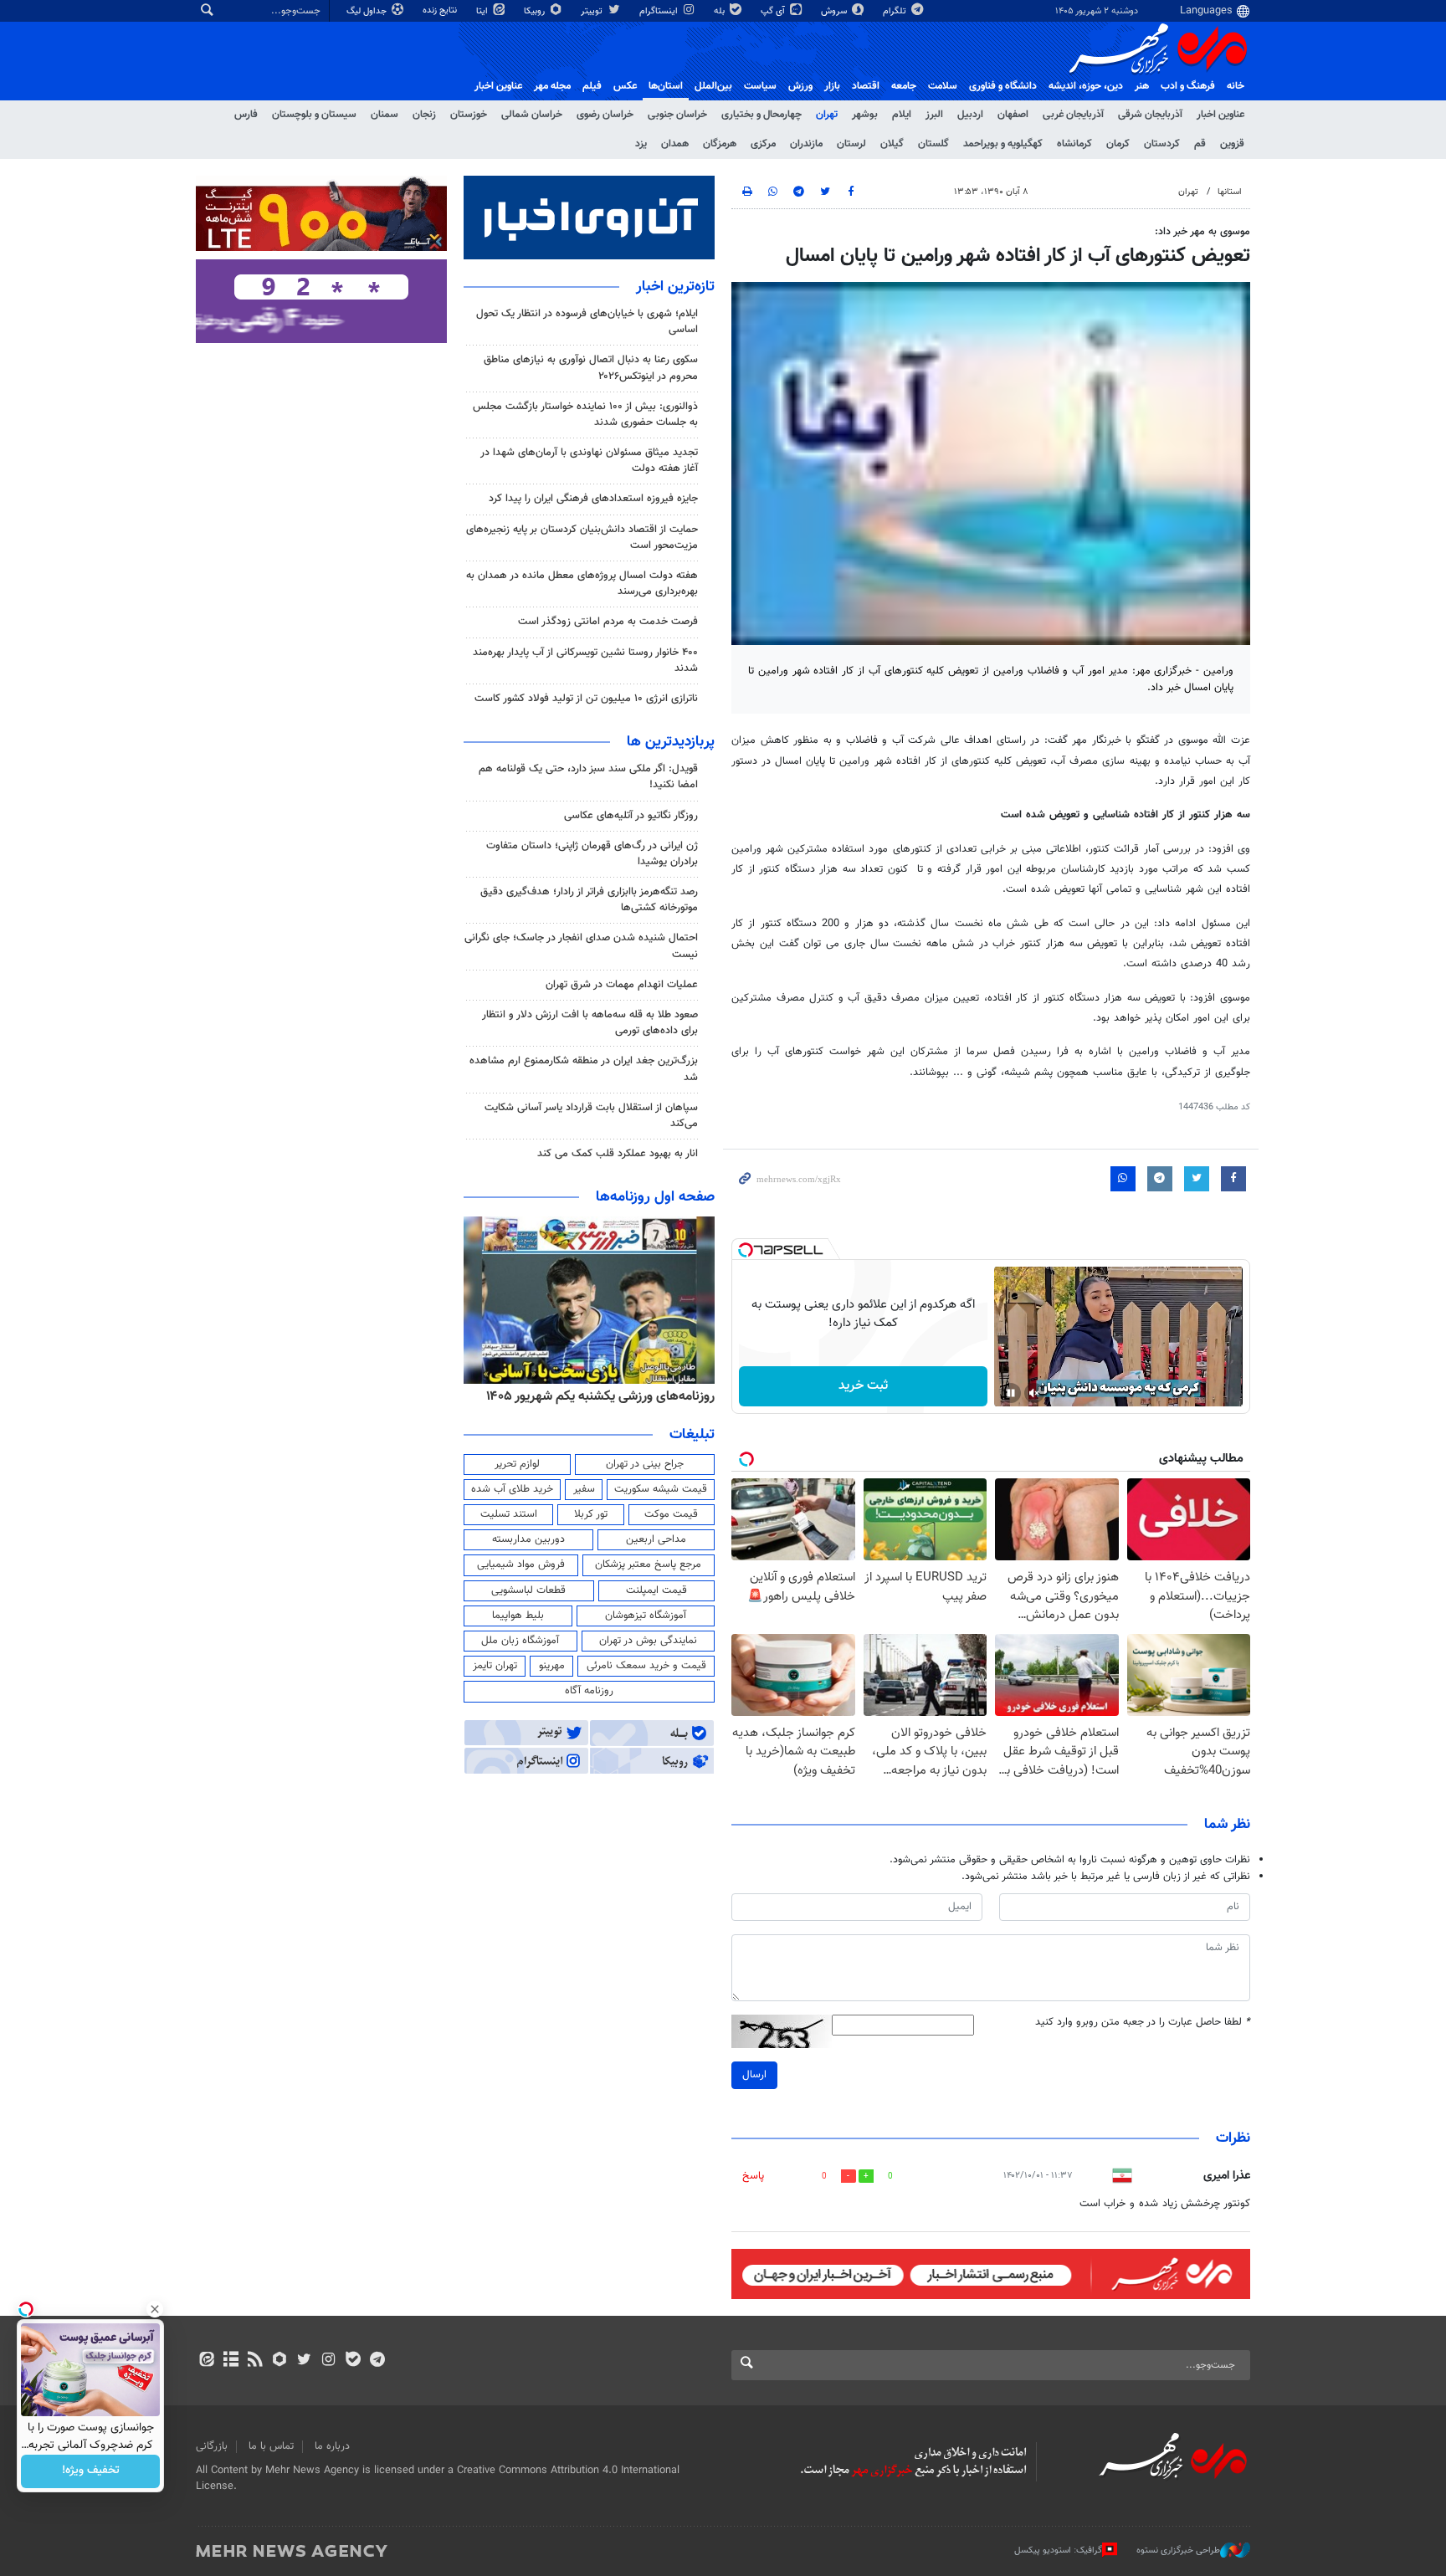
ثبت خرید (863, 1386)
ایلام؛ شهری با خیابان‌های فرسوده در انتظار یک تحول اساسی (587, 322)
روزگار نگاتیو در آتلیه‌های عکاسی (631, 816)
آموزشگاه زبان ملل (520, 1641)
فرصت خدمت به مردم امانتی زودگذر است (608, 622)
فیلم (592, 86)
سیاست (760, 86)
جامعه (904, 86)
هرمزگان (720, 144)
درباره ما (332, 2446)
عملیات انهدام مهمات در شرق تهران (622, 985)
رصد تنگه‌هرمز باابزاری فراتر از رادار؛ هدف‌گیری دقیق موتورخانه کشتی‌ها (589, 900)
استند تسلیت (509, 1514)
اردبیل (970, 115)
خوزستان (469, 115)
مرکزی (763, 144)
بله (720, 11)
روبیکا (536, 11)
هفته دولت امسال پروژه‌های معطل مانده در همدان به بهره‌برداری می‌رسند (582, 584)
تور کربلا (591, 1514)
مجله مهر (552, 86)
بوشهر (865, 115)
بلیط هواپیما (518, 1616)
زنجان (424, 115)
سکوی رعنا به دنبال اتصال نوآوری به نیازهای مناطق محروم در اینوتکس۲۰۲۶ (591, 368)
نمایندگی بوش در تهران (648, 1641)
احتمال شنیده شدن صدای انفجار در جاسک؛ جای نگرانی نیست (581, 946)
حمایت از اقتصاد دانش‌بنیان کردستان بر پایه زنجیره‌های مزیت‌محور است (582, 538)
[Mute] (1034, 1393)
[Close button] (155, 2309)
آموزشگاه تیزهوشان (646, 1616)
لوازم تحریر (517, 1464)
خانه (1236, 86)
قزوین (1232, 144)
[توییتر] (304, 2361)
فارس (246, 115)
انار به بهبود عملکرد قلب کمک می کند (618, 1154)
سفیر (584, 1489)
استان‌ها (666, 86)
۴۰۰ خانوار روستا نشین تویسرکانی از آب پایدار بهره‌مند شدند (585, 661)
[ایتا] (206, 2361)
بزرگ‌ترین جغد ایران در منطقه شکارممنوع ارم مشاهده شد (584, 1069)
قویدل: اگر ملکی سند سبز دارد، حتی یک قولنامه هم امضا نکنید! (588, 777)
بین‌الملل (713, 86)
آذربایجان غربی (1073, 115)
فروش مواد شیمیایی (521, 1565)
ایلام (902, 115)
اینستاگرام (660, 11)
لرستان (851, 144)
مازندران (806, 144)
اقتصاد (866, 86)
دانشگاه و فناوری (1003, 86)
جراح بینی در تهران (645, 1464)
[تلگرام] (377, 2361)
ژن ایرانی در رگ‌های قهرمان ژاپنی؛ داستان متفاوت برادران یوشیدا (592, 854)
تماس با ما (271, 2446)
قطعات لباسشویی (528, 1590)
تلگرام (896, 11)
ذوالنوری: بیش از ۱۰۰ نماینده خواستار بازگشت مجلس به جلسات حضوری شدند (585, 415)
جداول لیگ (368, 11)
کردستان (1162, 144)
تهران (827, 115)
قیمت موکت (671, 1514)
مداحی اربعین (656, 1539)
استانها (1230, 192)
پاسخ (753, 2176)
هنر (1142, 86)
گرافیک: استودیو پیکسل (1058, 2550)
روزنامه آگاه (589, 1691)
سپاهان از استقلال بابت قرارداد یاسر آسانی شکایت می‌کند (591, 1116)
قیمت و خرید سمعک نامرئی (646, 1666)
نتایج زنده (441, 10)
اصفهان (1013, 115)
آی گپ (774, 11)
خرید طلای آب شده (512, 1489)
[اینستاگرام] (328, 2361)
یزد (641, 144)
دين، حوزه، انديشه (1086, 86)
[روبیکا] (280, 2361)
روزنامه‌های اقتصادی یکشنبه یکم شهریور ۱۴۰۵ (595, 1396)
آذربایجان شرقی (1150, 115)
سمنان (385, 115)
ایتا (483, 11)
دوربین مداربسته (528, 1539)
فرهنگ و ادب (1188, 86)
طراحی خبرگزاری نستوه (1178, 2550)
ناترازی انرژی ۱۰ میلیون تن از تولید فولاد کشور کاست (586, 699)
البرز (934, 115)
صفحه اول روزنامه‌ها (655, 1197)
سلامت (943, 86)
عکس (625, 86)
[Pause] (1011, 1393)
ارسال (754, 2075)
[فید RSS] (255, 2361)
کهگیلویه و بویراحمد (1003, 144)
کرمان (1118, 144)
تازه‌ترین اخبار (675, 287)
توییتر (593, 11)
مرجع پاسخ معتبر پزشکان (648, 1565)
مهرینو (552, 1666)
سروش (835, 11)
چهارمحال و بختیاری (761, 115)
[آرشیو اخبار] (231, 2361)
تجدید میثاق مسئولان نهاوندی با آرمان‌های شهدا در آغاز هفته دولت (589, 461)
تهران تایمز (495, 1666)
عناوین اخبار (1220, 115)
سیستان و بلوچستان (314, 115)
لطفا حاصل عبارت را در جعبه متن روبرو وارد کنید (1143, 2023)
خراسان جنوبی (677, 115)
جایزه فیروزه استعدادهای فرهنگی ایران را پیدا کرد (593, 499)
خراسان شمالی (532, 115)
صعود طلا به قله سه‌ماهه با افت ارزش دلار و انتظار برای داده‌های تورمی (590, 1023)
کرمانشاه (1074, 144)
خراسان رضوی (605, 115)
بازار (832, 86)
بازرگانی (212, 2446)
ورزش (800, 86)
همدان (675, 144)
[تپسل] (746, 1250)
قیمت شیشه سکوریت (661, 1489)
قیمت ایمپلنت (656, 1590)
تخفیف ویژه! (91, 2471)
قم (1200, 144)
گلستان (933, 144)
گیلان (892, 144)
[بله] (353, 2361)
